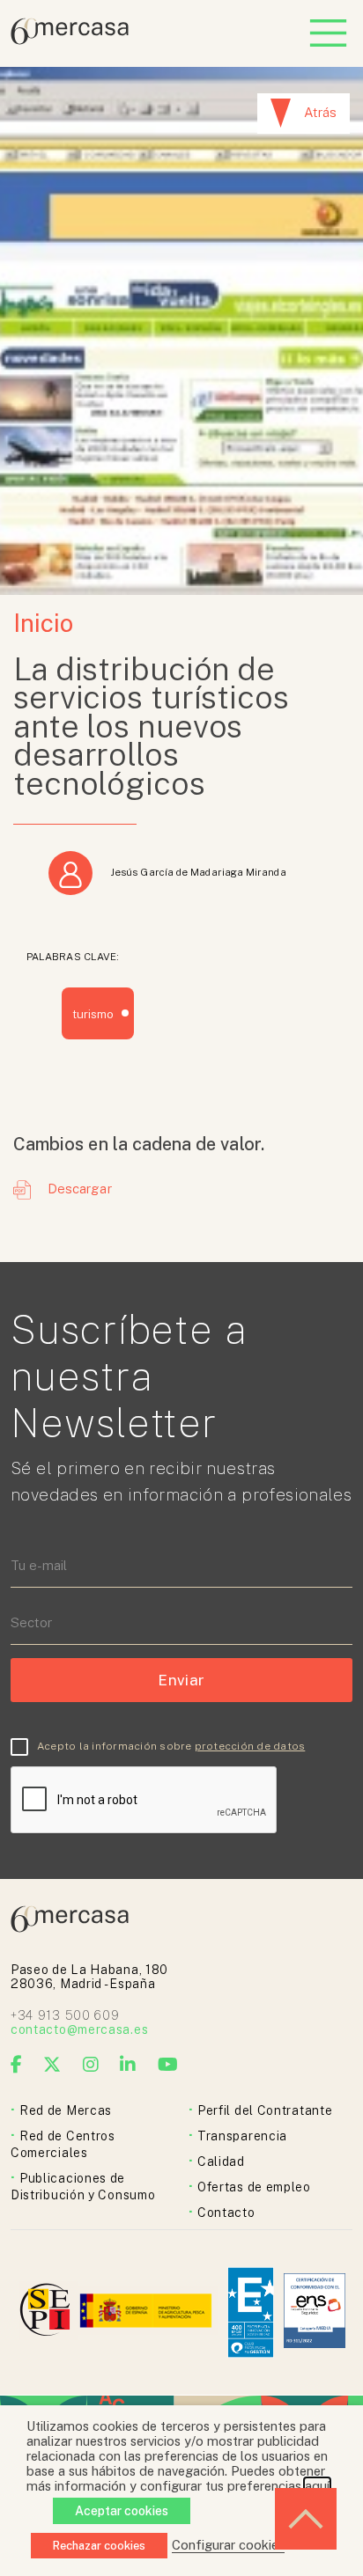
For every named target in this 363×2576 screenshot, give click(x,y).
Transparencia (242, 2136)
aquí (317, 2486)
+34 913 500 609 (65, 2015)
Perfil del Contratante (265, 2110)
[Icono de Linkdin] (128, 2065)
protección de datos (250, 1746)
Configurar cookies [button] (228, 2545)
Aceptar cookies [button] (122, 2511)
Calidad (221, 2161)
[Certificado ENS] (315, 2312)
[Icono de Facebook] (17, 2065)
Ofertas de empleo (254, 2187)
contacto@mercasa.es (79, 2029)
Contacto (226, 2213)
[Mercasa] (70, 40)
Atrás (320, 112)
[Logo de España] (148, 2312)
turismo (93, 1014)
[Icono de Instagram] (91, 2065)
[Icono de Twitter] (52, 2065)
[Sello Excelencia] (251, 2312)
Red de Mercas (66, 2110)
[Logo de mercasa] (48, 2312)
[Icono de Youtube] (168, 2065)
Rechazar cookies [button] (99, 2546)
